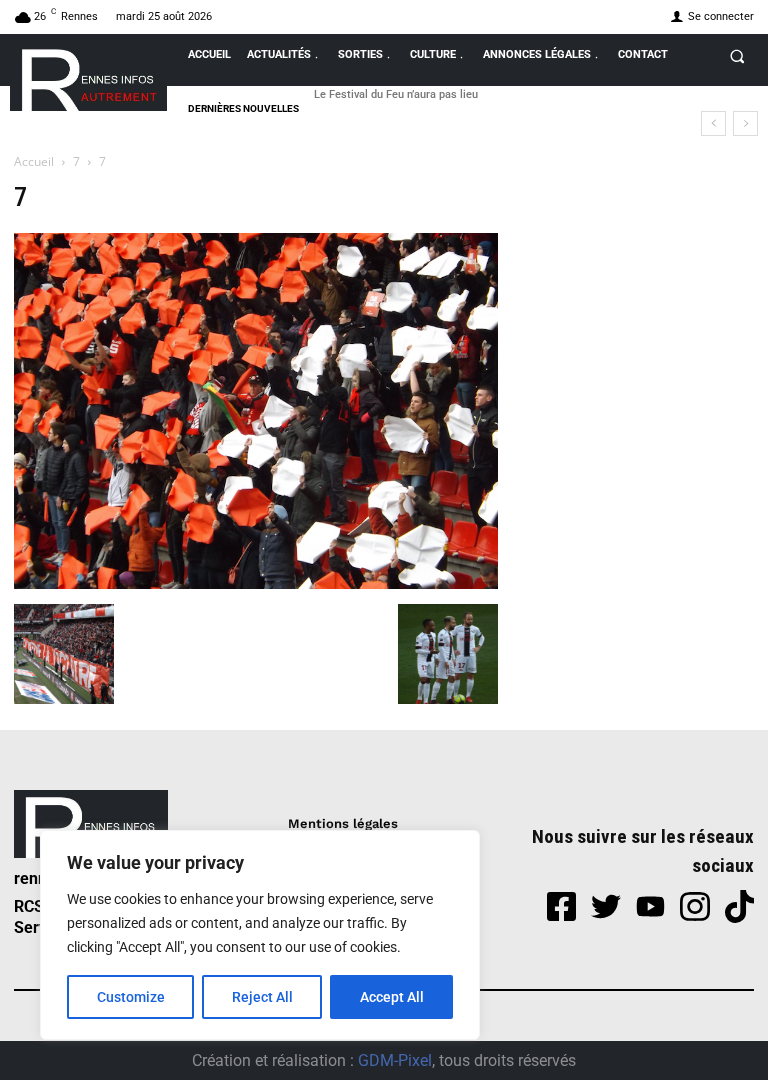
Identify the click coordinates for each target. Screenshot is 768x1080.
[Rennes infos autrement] (88, 76)
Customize (131, 997)
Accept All (392, 997)
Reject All (262, 997)
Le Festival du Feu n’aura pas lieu (396, 94)
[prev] (713, 123)
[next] (745, 123)
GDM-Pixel (395, 1060)
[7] (256, 583)
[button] (737, 56)
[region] (260, 935)
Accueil (34, 161)
